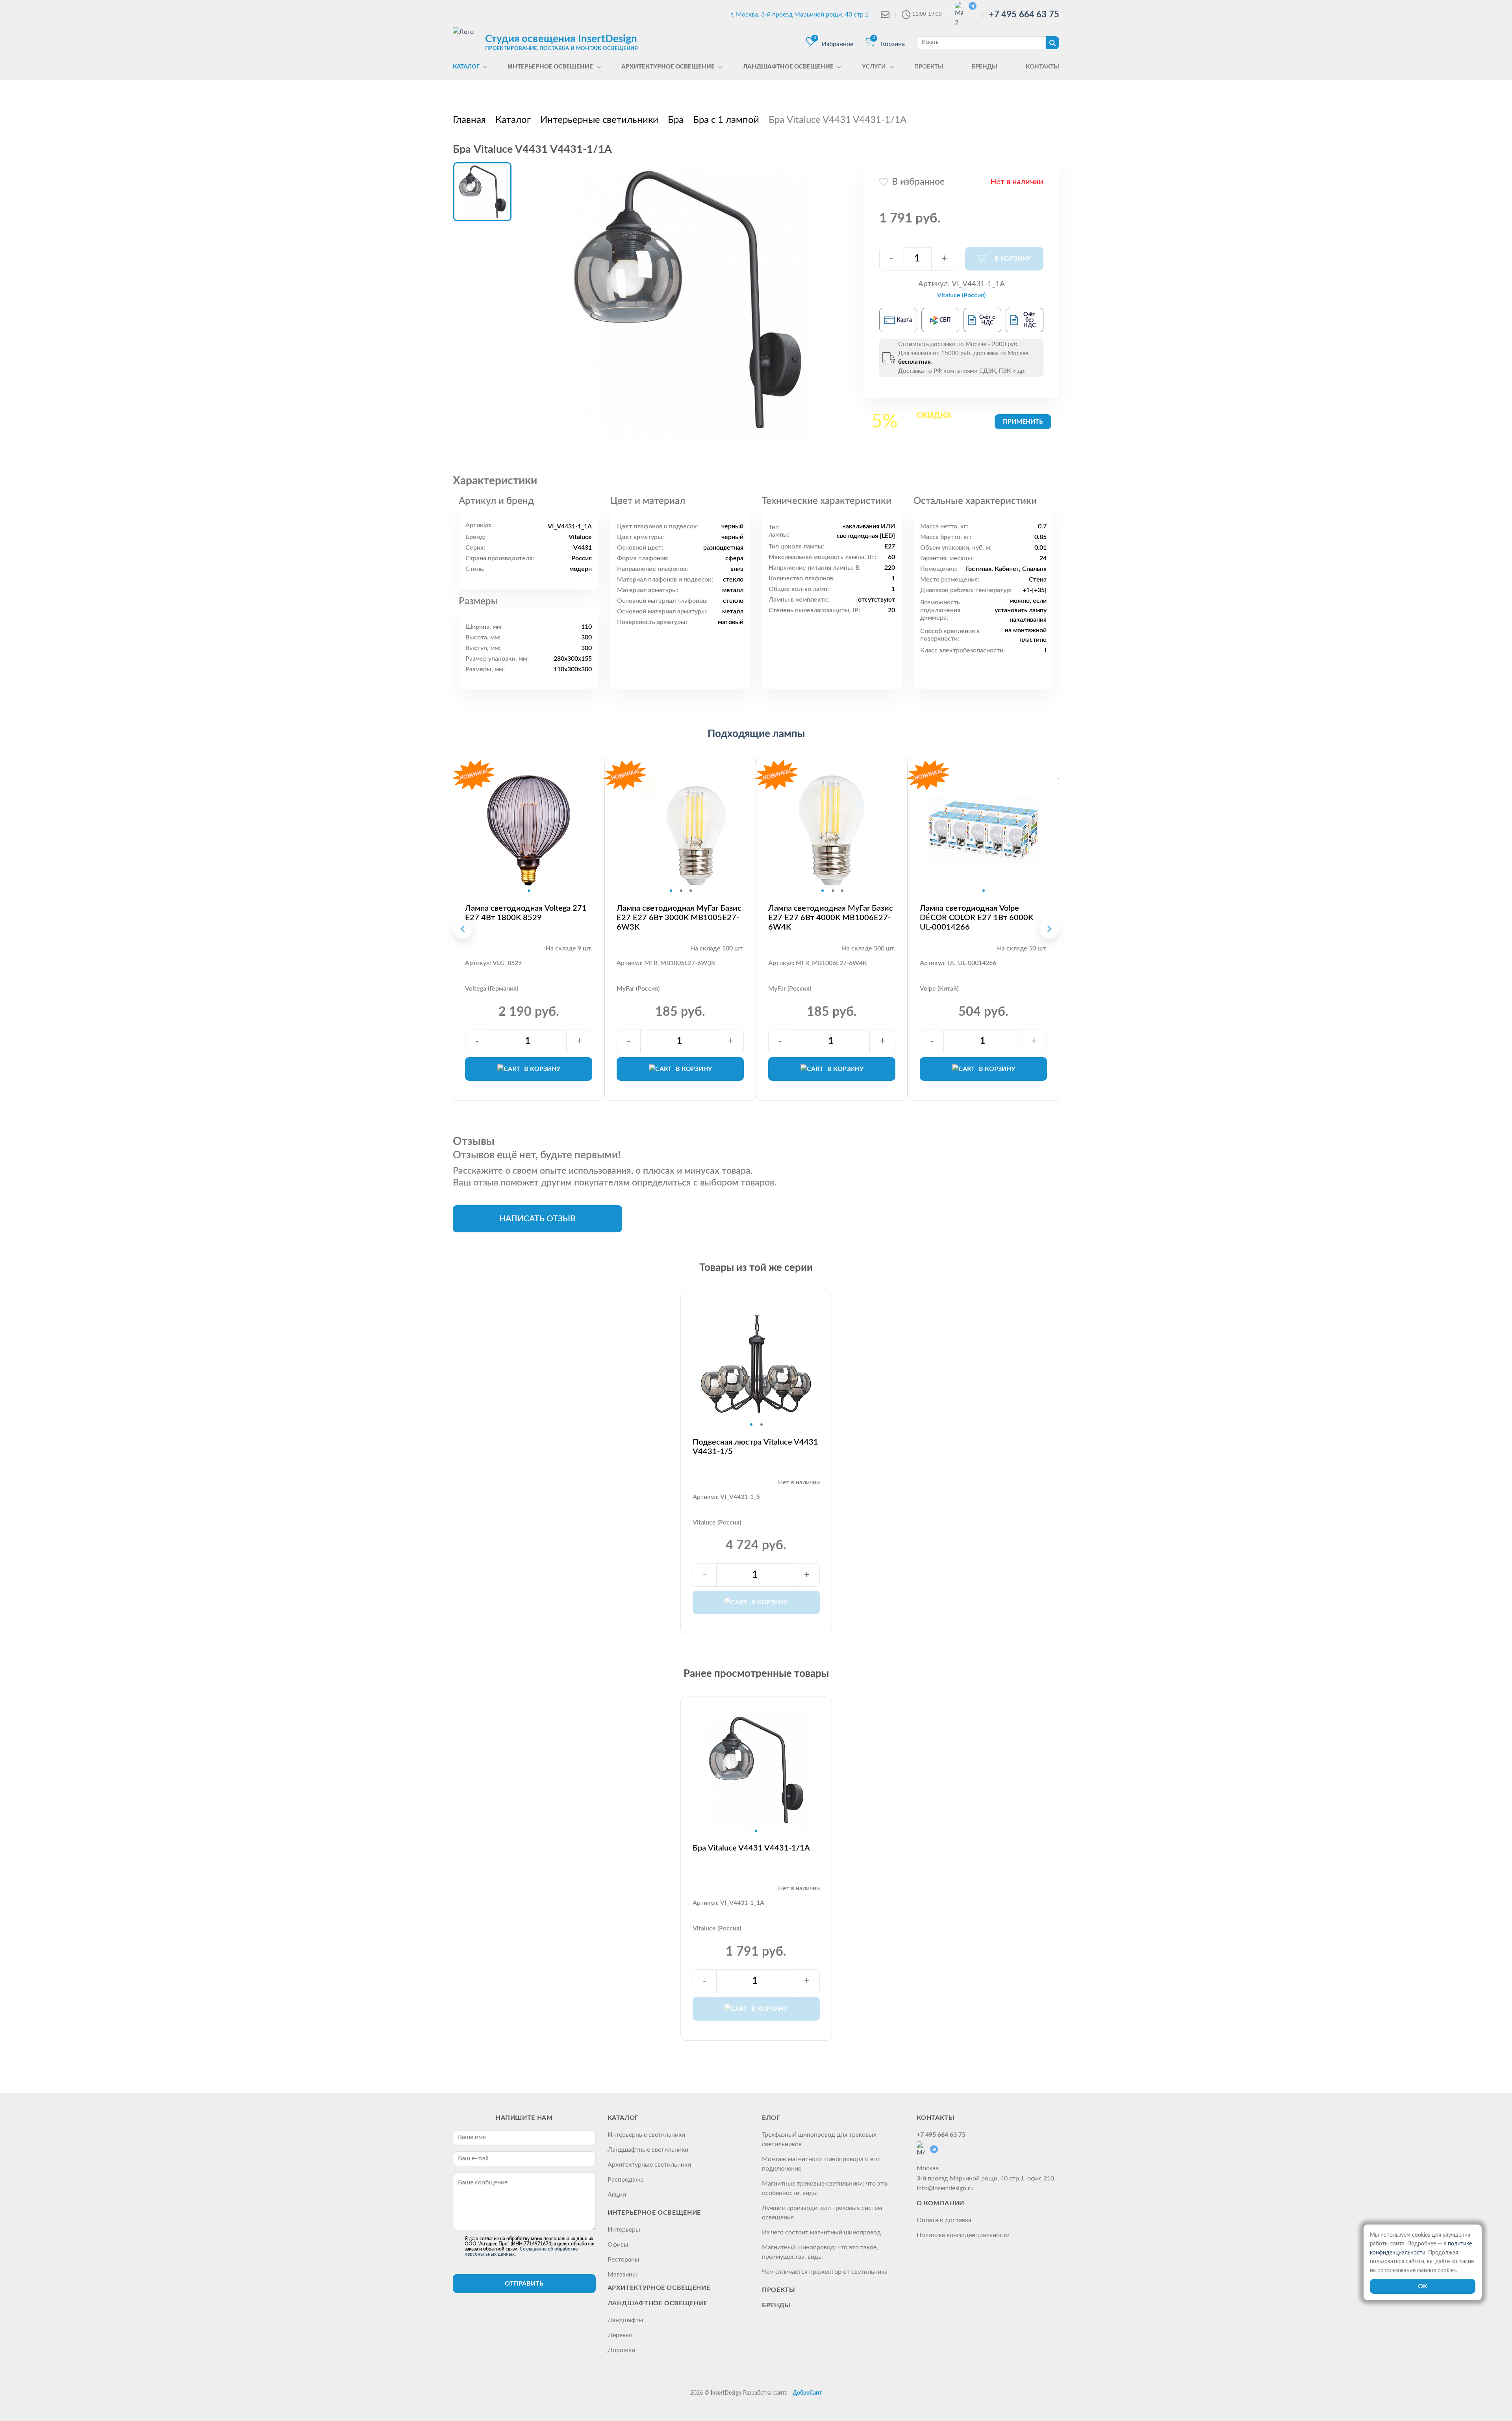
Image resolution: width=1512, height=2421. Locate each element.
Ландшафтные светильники (648, 2150)
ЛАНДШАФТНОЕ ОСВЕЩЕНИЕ (658, 2303)
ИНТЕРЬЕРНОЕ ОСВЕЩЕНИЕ (654, 2213)
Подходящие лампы (756, 734)
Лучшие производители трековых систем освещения (822, 2213)
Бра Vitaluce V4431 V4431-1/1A (751, 1848)
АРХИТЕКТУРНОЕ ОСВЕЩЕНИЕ (659, 2288)
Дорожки (621, 2350)
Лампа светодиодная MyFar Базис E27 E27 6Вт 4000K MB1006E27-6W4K (831, 918)
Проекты (778, 2290)
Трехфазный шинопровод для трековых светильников (819, 2139)
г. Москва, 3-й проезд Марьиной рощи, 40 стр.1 (800, 15)
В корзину (542, 1069)
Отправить (524, 2284)
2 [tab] (681, 891)
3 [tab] (691, 891)
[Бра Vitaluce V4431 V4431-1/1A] (688, 300)
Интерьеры (624, 2230)
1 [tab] (529, 891)
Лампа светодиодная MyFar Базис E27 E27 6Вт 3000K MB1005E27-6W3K (679, 918)
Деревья (620, 2335)
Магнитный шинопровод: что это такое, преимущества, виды (820, 2252)
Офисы (618, 2245)
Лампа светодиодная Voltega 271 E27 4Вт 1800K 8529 (526, 913)
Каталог (623, 2118)
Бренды (776, 2305)
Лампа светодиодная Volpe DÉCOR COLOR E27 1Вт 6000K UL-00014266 (976, 918)
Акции (617, 2195)
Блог (771, 2118)
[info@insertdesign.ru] (885, 15)
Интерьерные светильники (646, 2135)
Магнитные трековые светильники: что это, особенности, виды (825, 2188)
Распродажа (626, 2180)
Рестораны (624, 2260)
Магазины (622, 2275)
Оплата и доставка (944, 2220)
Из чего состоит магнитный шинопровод (821, 2232)
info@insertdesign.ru (945, 2188)
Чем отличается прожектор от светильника (825, 2272)
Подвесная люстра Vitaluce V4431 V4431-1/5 (755, 1447)
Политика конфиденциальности (963, 2235)
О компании (940, 2203)
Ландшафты (625, 2320)
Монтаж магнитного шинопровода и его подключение (821, 2164)
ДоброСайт (807, 2393)
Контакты (936, 2118)
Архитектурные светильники (649, 2165)
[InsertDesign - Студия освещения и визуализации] (467, 42)
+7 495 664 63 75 (1024, 15)
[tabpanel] (529, 830)
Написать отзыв (537, 1219)
